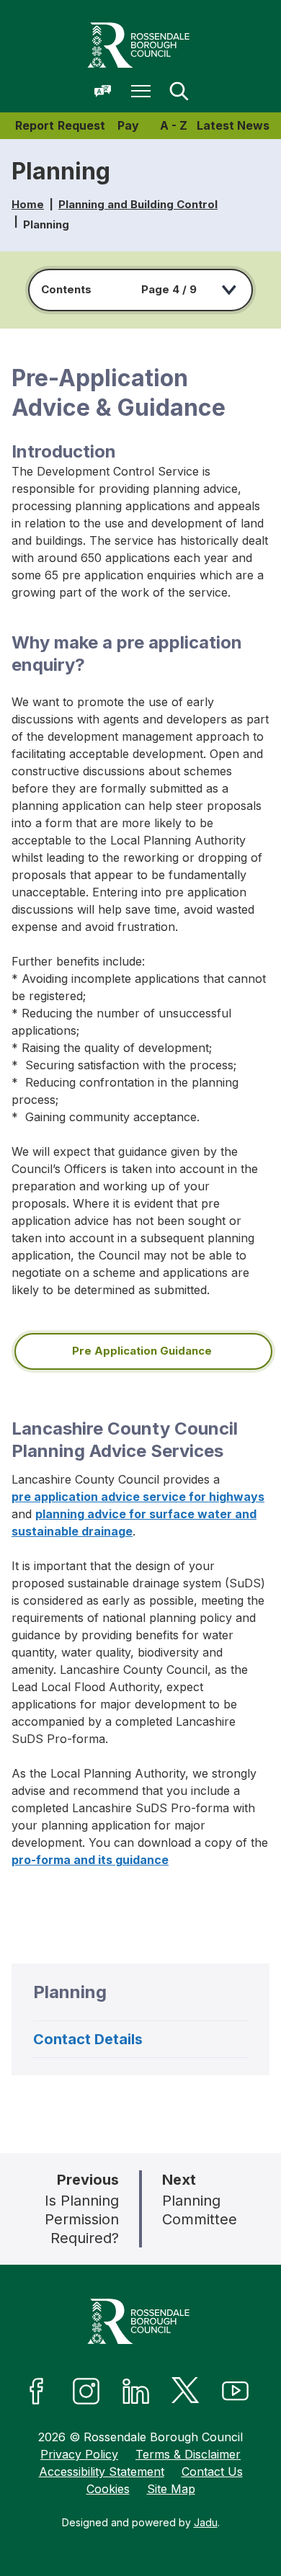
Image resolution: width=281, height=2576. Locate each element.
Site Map (171, 2489)
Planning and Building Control (138, 204)
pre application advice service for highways (138, 1497)
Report (35, 125)
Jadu (206, 2522)
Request (81, 125)
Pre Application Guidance (143, 1351)
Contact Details (88, 2039)
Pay (128, 125)
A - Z (174, 125)
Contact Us (212, 2472)
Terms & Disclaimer (188, 2454)
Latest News (233, 125)
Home (28, 204)
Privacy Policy (79, 2454)
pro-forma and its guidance (90, 1860)
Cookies (108, 2489)
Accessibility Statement (102, 2472)
